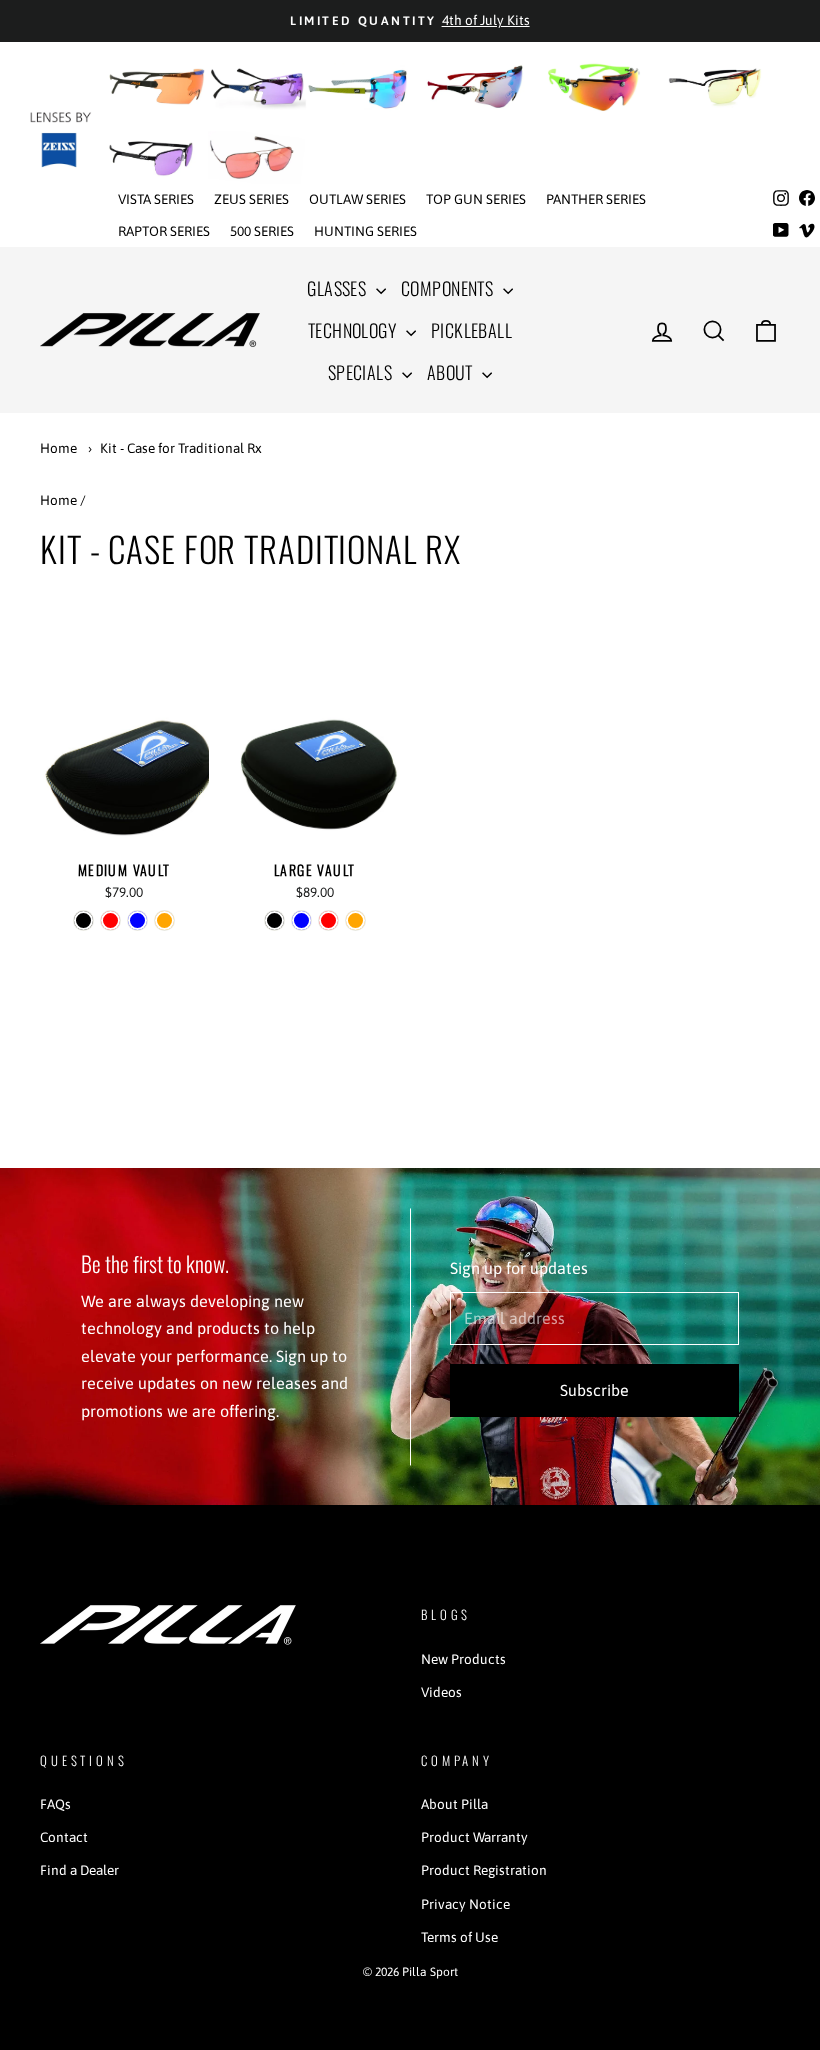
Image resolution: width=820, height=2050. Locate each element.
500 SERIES (262, 231)
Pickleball (472, 330)
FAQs (55, 1804)
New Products (463, 1659)
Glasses (339, 288)
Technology (354, 330)
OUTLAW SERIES (357, 199)
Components (449, 288)
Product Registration (484, 1870)
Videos (441, 1692)
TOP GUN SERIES (476, 199)
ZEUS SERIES (251, 199)
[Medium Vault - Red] (110, 920)
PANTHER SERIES (596, 199)
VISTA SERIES (156, 199)
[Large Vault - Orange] (355, 920)
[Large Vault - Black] (274, 920)
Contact (64, 1837)
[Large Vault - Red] (328, 920)
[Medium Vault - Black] (83, 920)
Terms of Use (459, 1937)
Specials (362, 372)
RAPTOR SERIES (164, 231)
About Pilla (454, 1804)
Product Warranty (474, 1837)
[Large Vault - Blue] (301, 920)
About (452, 372)
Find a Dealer (79, 1870)
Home (58, 448)
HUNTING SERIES (365, 231)
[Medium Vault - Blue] (137, 920)
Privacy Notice (465, 1904)
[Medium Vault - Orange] (164, 920)
